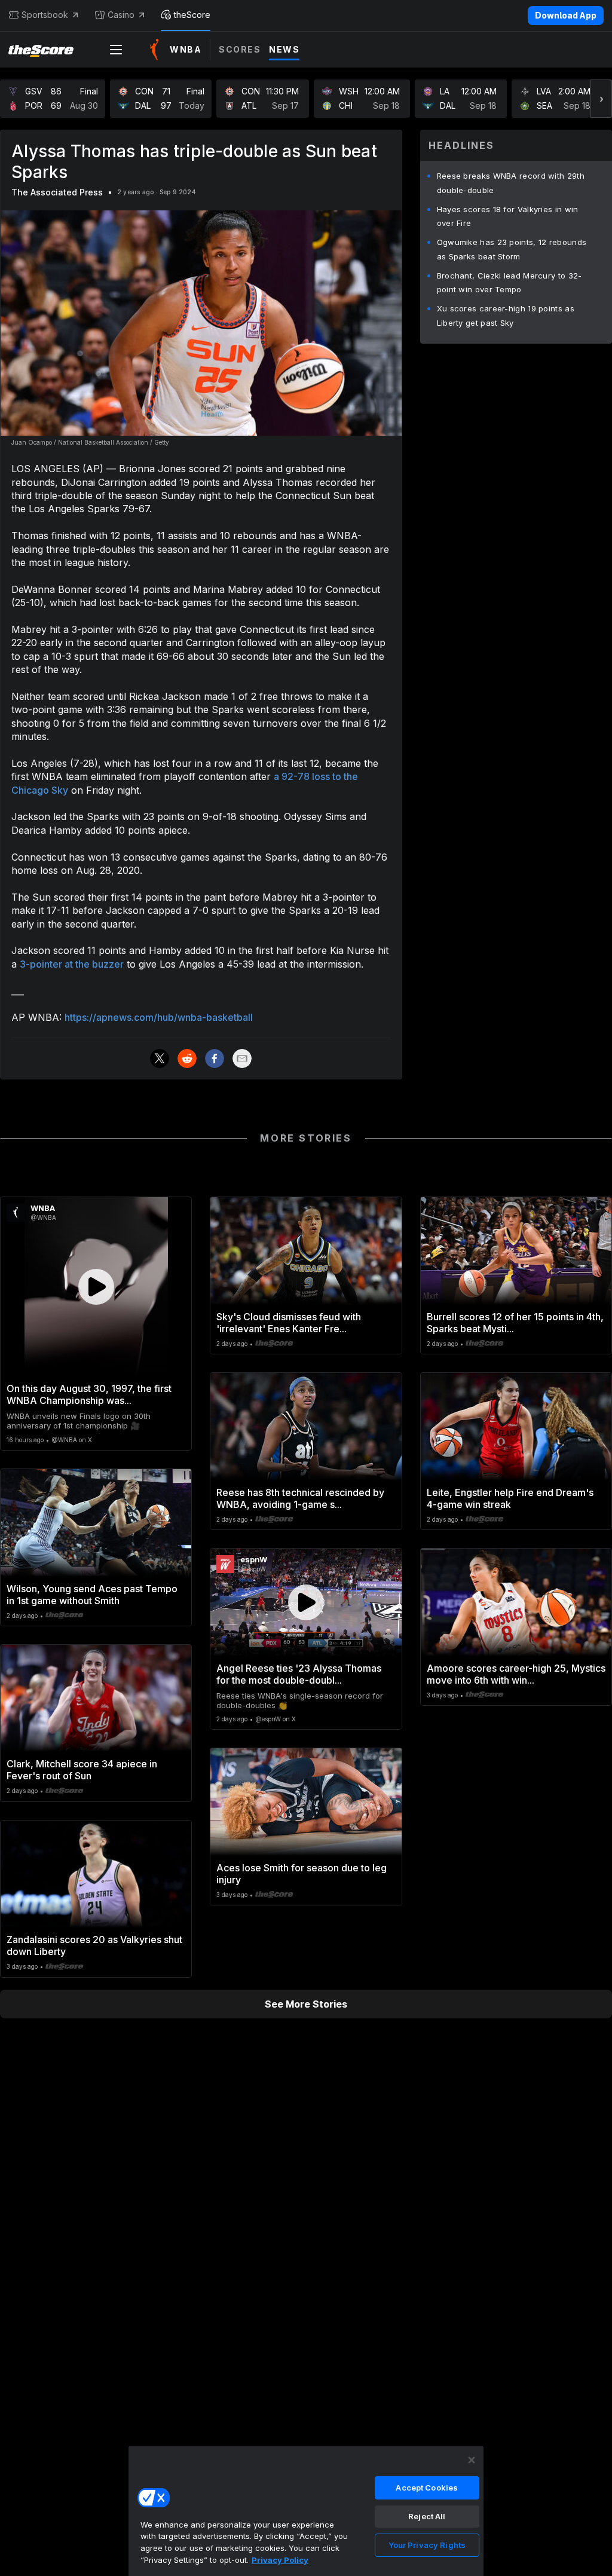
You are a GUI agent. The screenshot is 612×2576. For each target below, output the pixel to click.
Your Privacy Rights (427, 2545)
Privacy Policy (280, 2560)
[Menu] (116, 50)
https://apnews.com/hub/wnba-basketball (159, 1017)
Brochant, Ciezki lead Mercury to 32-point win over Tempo (510, 283)
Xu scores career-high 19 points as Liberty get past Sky (506, 316)
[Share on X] (160, 1058)
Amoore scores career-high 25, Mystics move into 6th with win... (516, 1674)
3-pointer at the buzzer (72, 964)
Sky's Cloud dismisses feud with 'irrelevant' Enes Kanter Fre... (289, 1323)
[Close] (472, 2460)
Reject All (427, 2516)
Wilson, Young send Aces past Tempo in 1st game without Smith (92, 1595)
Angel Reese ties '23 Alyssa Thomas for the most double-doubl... (299, 1674)
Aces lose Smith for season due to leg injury (302, 1874)
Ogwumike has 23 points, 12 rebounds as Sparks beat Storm (512, 249)
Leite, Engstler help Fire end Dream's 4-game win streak (510, 1498)
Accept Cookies (427, 2488)
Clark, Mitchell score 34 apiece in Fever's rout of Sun (82, 1770)
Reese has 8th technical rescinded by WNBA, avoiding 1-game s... (300, 1498)
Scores (240, 49)
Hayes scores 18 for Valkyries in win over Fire (508, 216)
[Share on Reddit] (187, 1058)
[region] (306, 2511)
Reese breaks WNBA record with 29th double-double (511, 183)
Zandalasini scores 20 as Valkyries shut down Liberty (94, 1945)
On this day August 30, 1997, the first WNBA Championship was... (89, 1394)
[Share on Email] (242, 1058)
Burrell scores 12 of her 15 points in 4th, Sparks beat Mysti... (515, 1323)
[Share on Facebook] (215, 1058)
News (284, 49)
